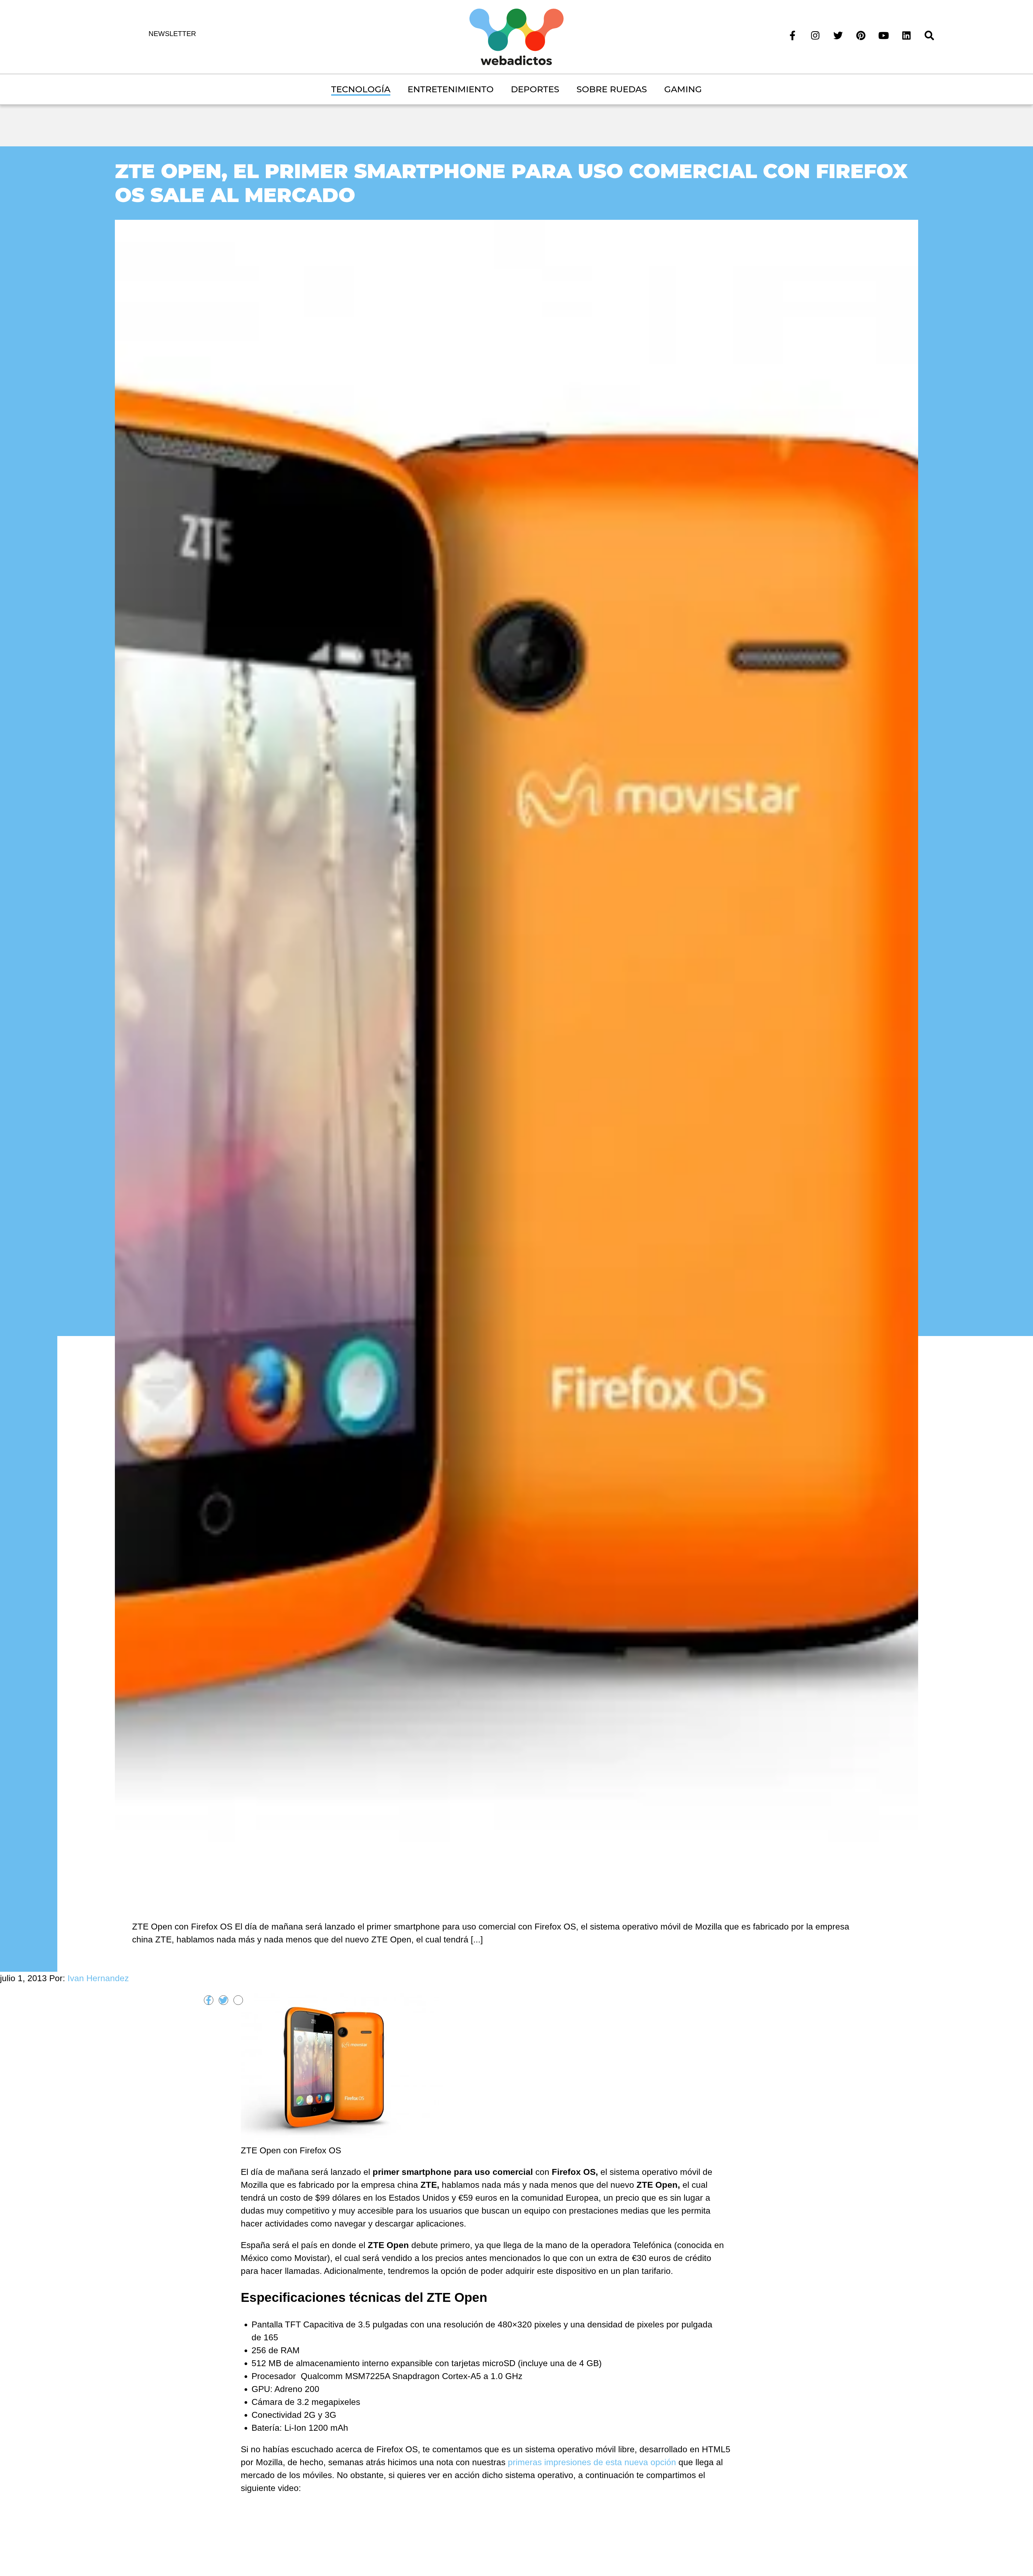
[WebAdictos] (516, 36)
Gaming (683, 89)
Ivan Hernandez (98, 1978)
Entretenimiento (451, 89)
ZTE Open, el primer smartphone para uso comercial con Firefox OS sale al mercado (511, 183)
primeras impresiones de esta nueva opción (592, 2462)
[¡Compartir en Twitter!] (223, 2000)
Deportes (535, 89)
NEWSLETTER (172, 34)
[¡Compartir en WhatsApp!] (238, 2000)
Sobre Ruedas (612, 89)
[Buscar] (929, 35)
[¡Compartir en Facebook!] (209, 2000)
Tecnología (361, 89)
